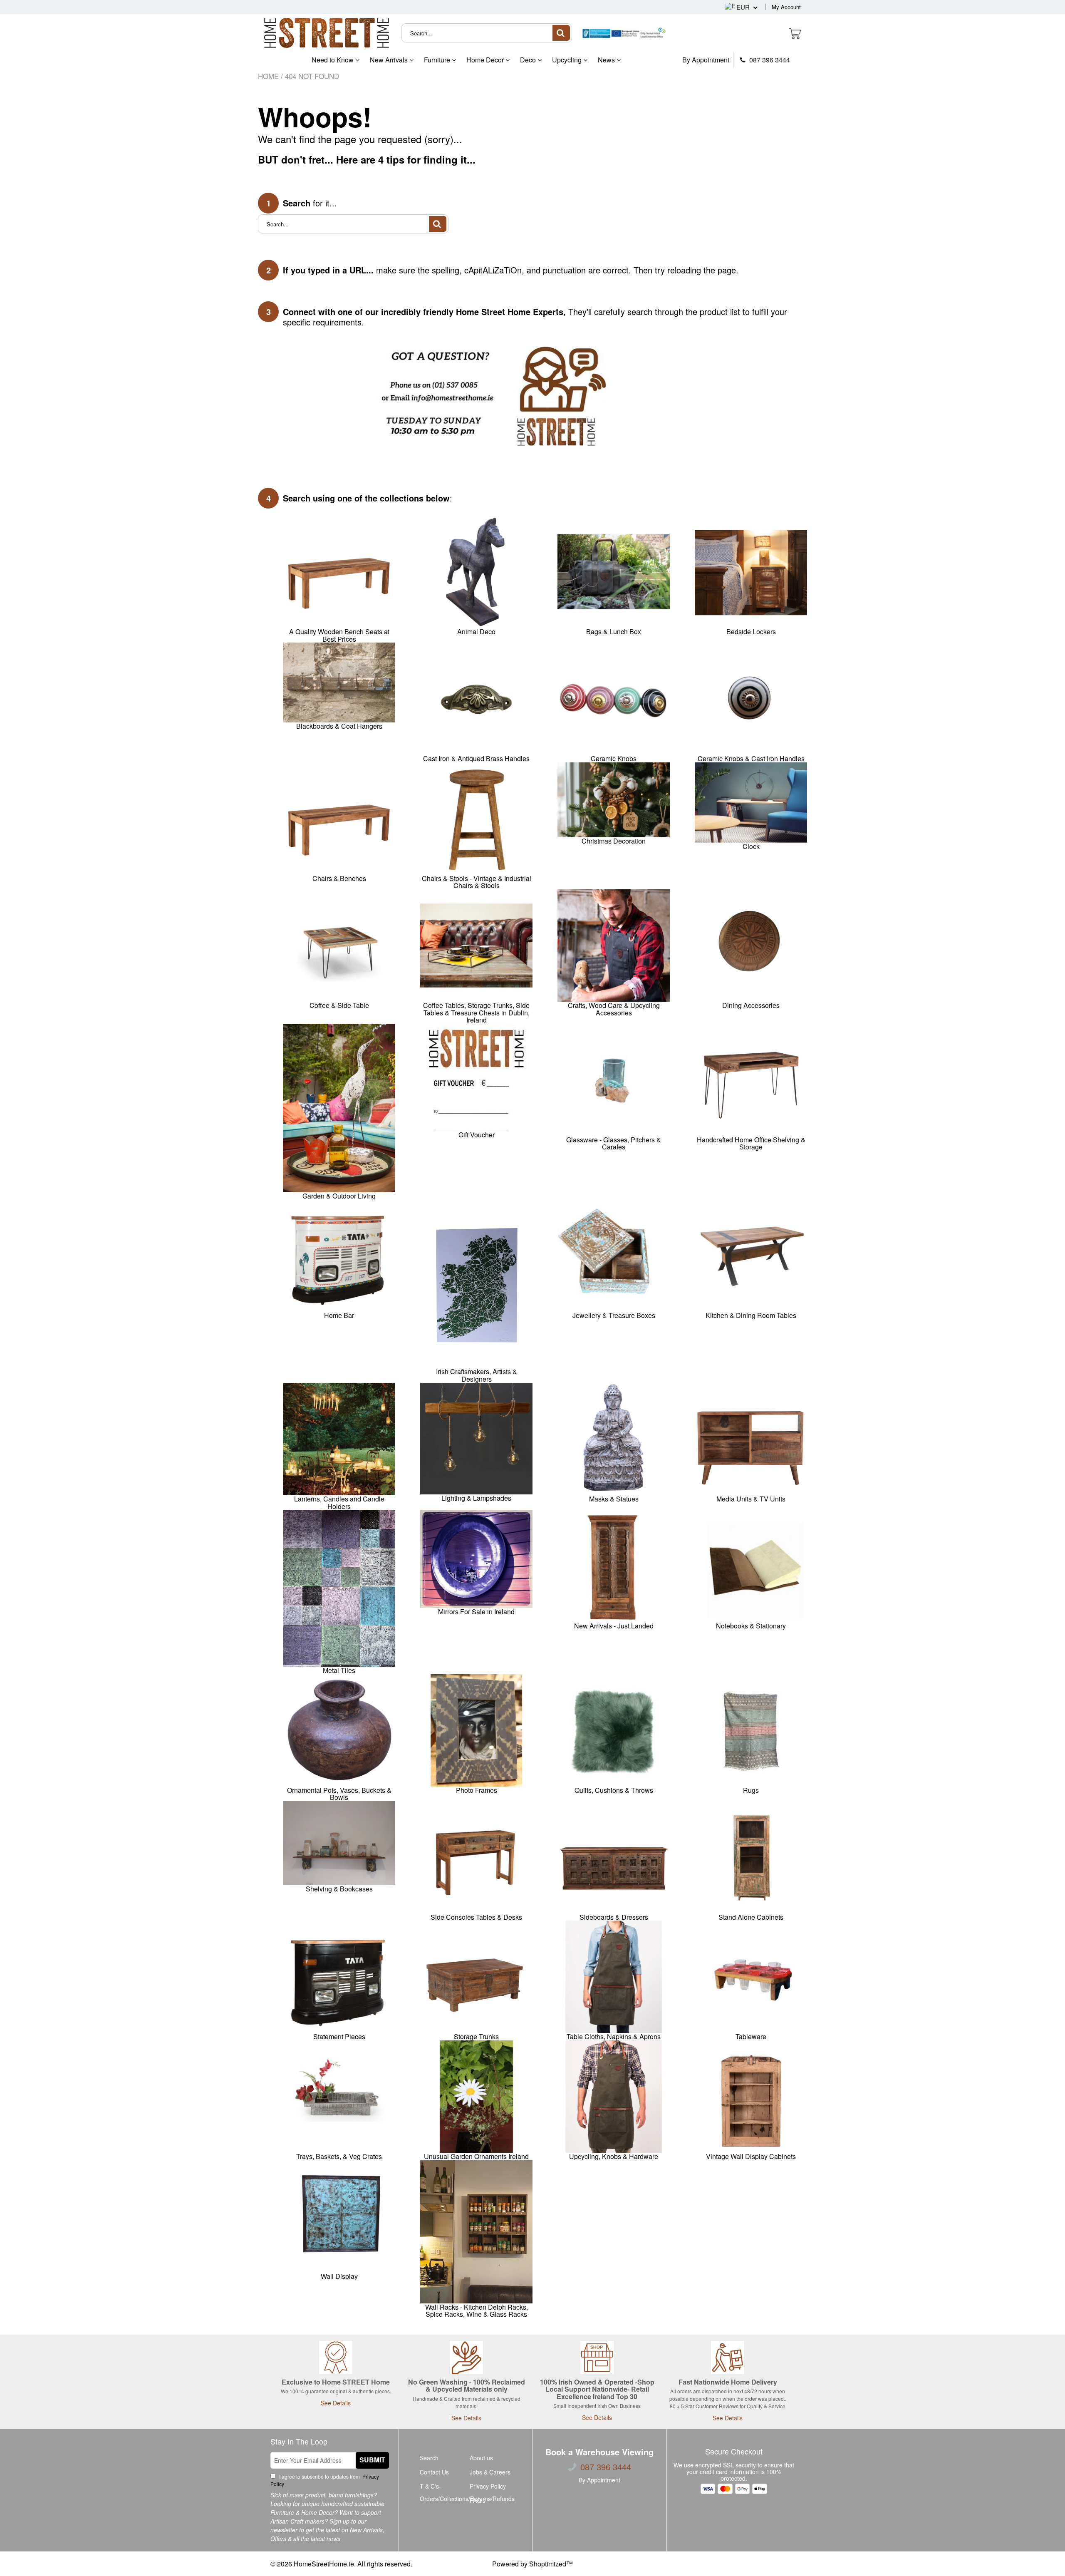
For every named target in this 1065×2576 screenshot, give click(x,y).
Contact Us (434, 2472)
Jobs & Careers (490, 2472)
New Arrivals (390, 60)
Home (268, 76)
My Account (786, 7)
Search (429, 2458)
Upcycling (568, 60)
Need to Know (333, 60)
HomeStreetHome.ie (324, 2564)
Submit (372, 2460)
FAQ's (478, 2500)
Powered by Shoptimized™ (532, 2564)
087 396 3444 (769, 60)
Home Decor (486, 60)
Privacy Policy (488, 2486)
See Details (336, 2403)
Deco (529, 60)
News (607, 60)
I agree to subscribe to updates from (325, 2480)
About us (481, 2458)
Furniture (438, 60)
